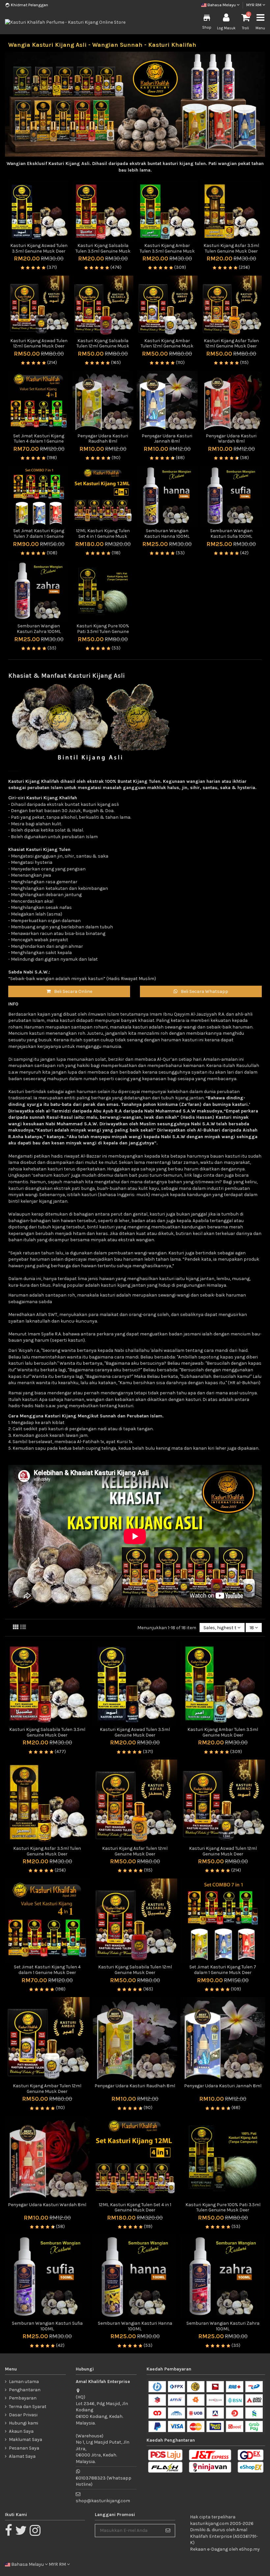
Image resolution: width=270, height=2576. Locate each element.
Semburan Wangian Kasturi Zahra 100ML (39, 629)
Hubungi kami (24, 2423)
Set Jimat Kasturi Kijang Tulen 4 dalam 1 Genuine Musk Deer (39, 441)
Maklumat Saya (26, 2439)
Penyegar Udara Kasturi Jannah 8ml (167, 439)
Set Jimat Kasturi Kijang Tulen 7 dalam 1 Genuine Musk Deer (39, 536)
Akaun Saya (21, 2431)
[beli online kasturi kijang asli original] (91, 721)
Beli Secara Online (73, 991)
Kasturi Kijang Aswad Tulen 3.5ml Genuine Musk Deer (39, 248)
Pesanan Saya (24, 2448)
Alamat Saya (22, 2456)
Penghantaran (25, 2390)
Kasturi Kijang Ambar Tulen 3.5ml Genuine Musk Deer (167, 251)
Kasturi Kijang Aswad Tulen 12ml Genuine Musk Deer (39, 343)
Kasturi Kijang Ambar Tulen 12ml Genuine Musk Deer (167, 346)
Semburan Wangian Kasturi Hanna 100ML (167, 534)
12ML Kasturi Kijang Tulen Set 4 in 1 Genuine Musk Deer (103, 536)
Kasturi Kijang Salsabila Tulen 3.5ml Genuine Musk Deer (103, 251)
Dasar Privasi (23, 2415)
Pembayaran (23, 2398)
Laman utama (24, 2382)
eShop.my (249, 2549)
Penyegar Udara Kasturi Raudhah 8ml (103, 439)
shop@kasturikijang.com (103, 2501)
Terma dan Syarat (28, 2407)
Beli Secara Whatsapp (204, 991)
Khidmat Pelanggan (29, 5)
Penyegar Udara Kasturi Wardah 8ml (231, 439)
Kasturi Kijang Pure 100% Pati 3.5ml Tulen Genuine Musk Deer (103, 631)
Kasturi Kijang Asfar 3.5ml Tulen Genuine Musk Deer (231, 248)
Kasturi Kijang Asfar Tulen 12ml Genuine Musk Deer (231, 343)
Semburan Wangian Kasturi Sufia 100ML (231, 534)
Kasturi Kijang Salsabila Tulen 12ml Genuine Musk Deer (103, 346)
